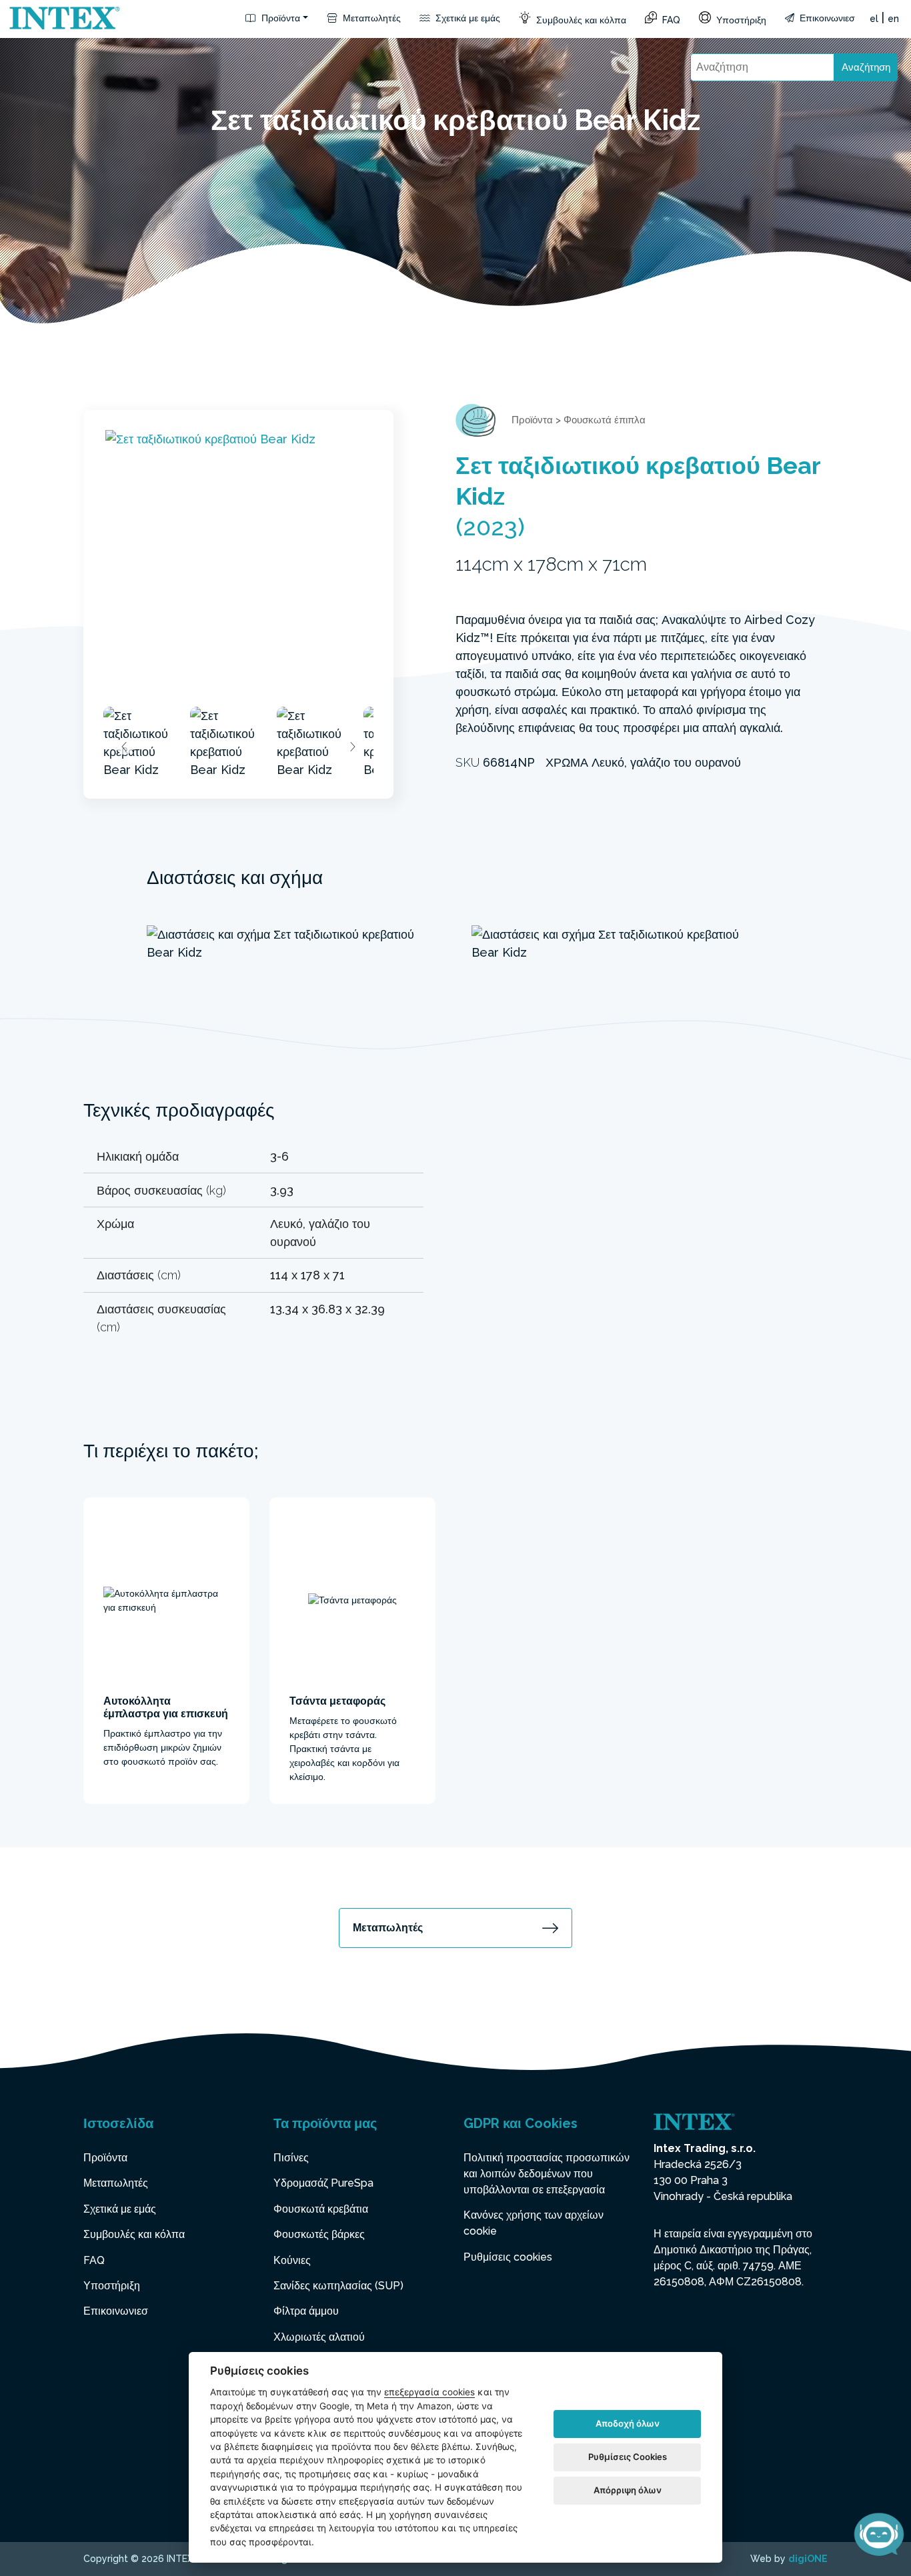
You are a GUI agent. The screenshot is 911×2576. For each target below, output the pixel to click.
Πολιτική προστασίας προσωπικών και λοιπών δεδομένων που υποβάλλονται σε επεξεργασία (547, 2174)
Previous (125, 747)
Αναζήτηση (866, 67)
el (874, 19)
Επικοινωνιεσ (826, 18)
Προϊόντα (279, 18)
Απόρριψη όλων (628, 2490)
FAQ (670, 20)
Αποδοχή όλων (628, 2423)
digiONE (808, 2559)
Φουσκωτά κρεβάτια (321, 2209)
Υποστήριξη (740, 20)
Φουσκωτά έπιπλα (605, 420)
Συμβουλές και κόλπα (580, 20)
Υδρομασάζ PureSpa (323, 2183)
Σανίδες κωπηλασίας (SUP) (338, 2286)
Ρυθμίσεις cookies (508, 2257)
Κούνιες (292, 2260)
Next (352, 747)
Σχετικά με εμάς (467, 18)
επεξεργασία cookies (429, 2392)
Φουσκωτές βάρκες (319, 2234)
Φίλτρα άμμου (306, 2311)
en (893, 19)
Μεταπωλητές (370, 18)
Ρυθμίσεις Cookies (628, 2457)
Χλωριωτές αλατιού (319, 2337)
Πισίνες (291, 2158)
